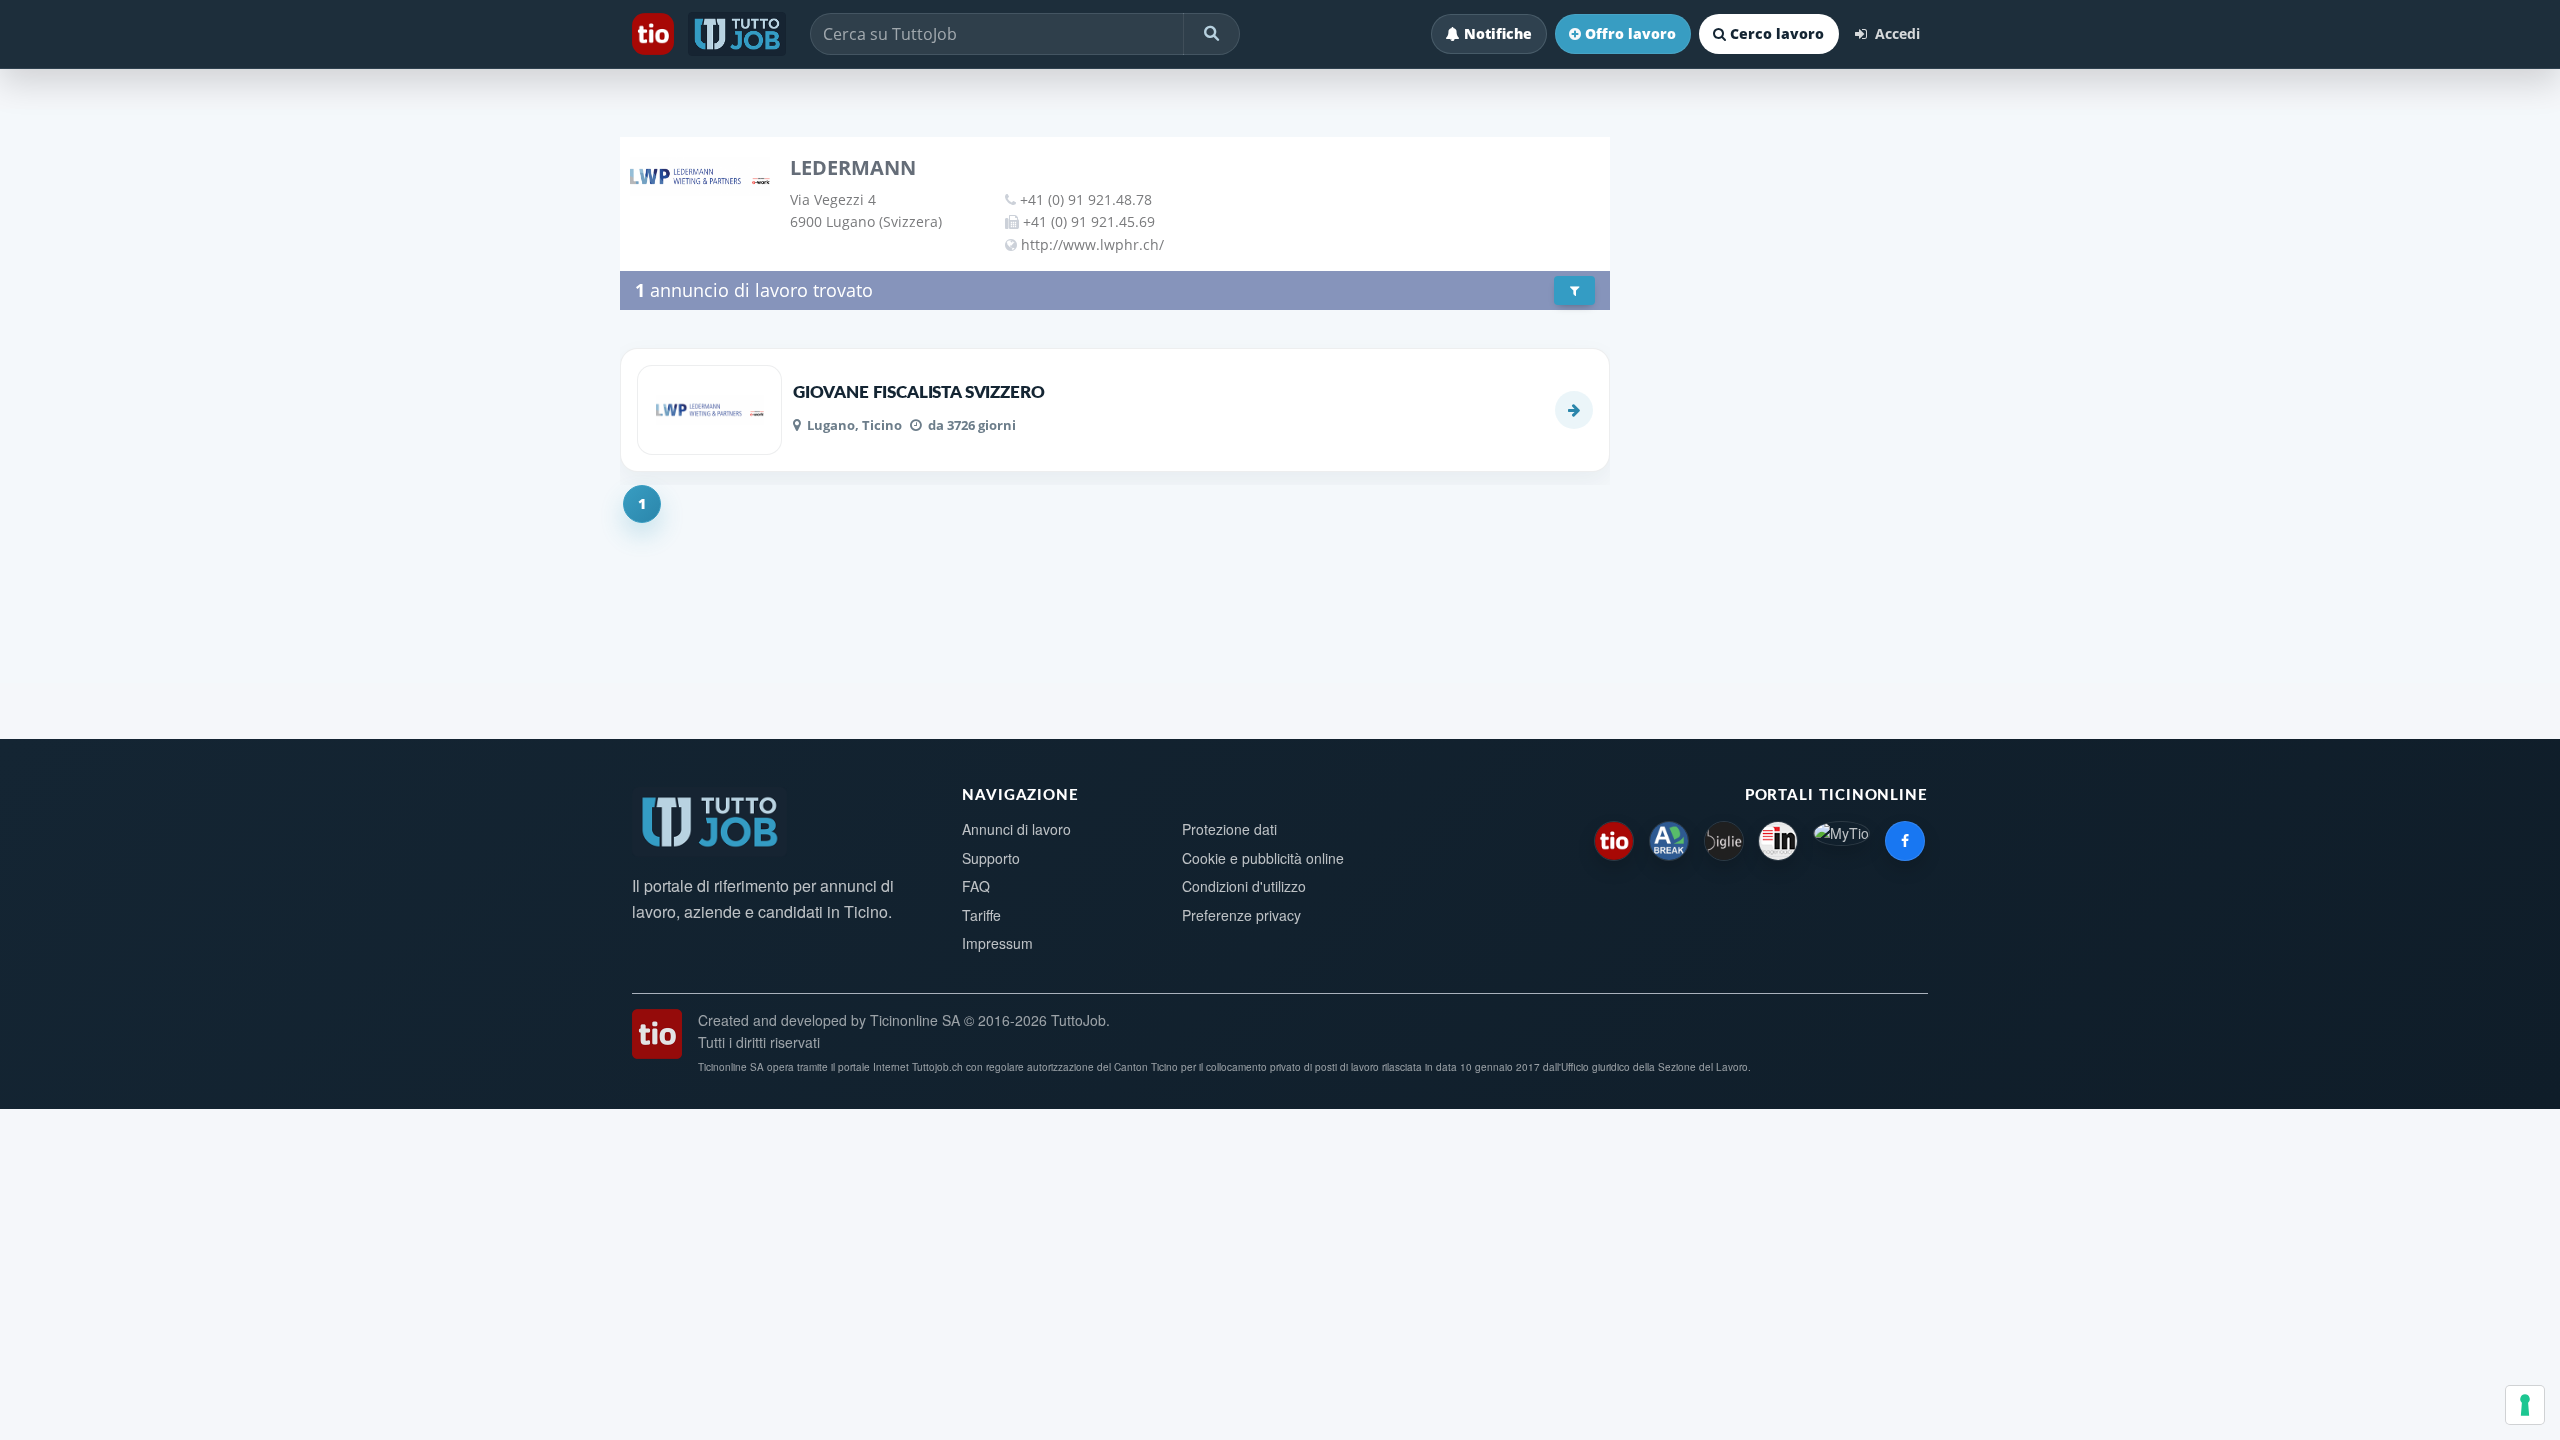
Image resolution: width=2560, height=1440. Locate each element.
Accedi (1895, 33)
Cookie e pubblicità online (1263, 858)
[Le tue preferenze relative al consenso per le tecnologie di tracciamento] (2525, 1405)
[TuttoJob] (739, 34)
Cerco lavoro (1777, 33)
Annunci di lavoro (1016, 829)
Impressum (997, 943)
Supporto (991, 858)
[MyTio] (1841, 841)
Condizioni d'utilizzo (1244, 886)
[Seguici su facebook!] (1905, 841)
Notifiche (1498, 33)
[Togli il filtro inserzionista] (1574, 290)
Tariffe (981, 915)
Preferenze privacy (1241, 915)
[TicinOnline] (655, 34)
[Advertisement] (1781, 518)
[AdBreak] (1669, 841)
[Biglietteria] (1724, 841)
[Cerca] (1211, 34)
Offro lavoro (1630, 33)
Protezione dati (1229, 829)
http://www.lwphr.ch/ (1092, 244)
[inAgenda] (1778, 841)
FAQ (976, 886)
